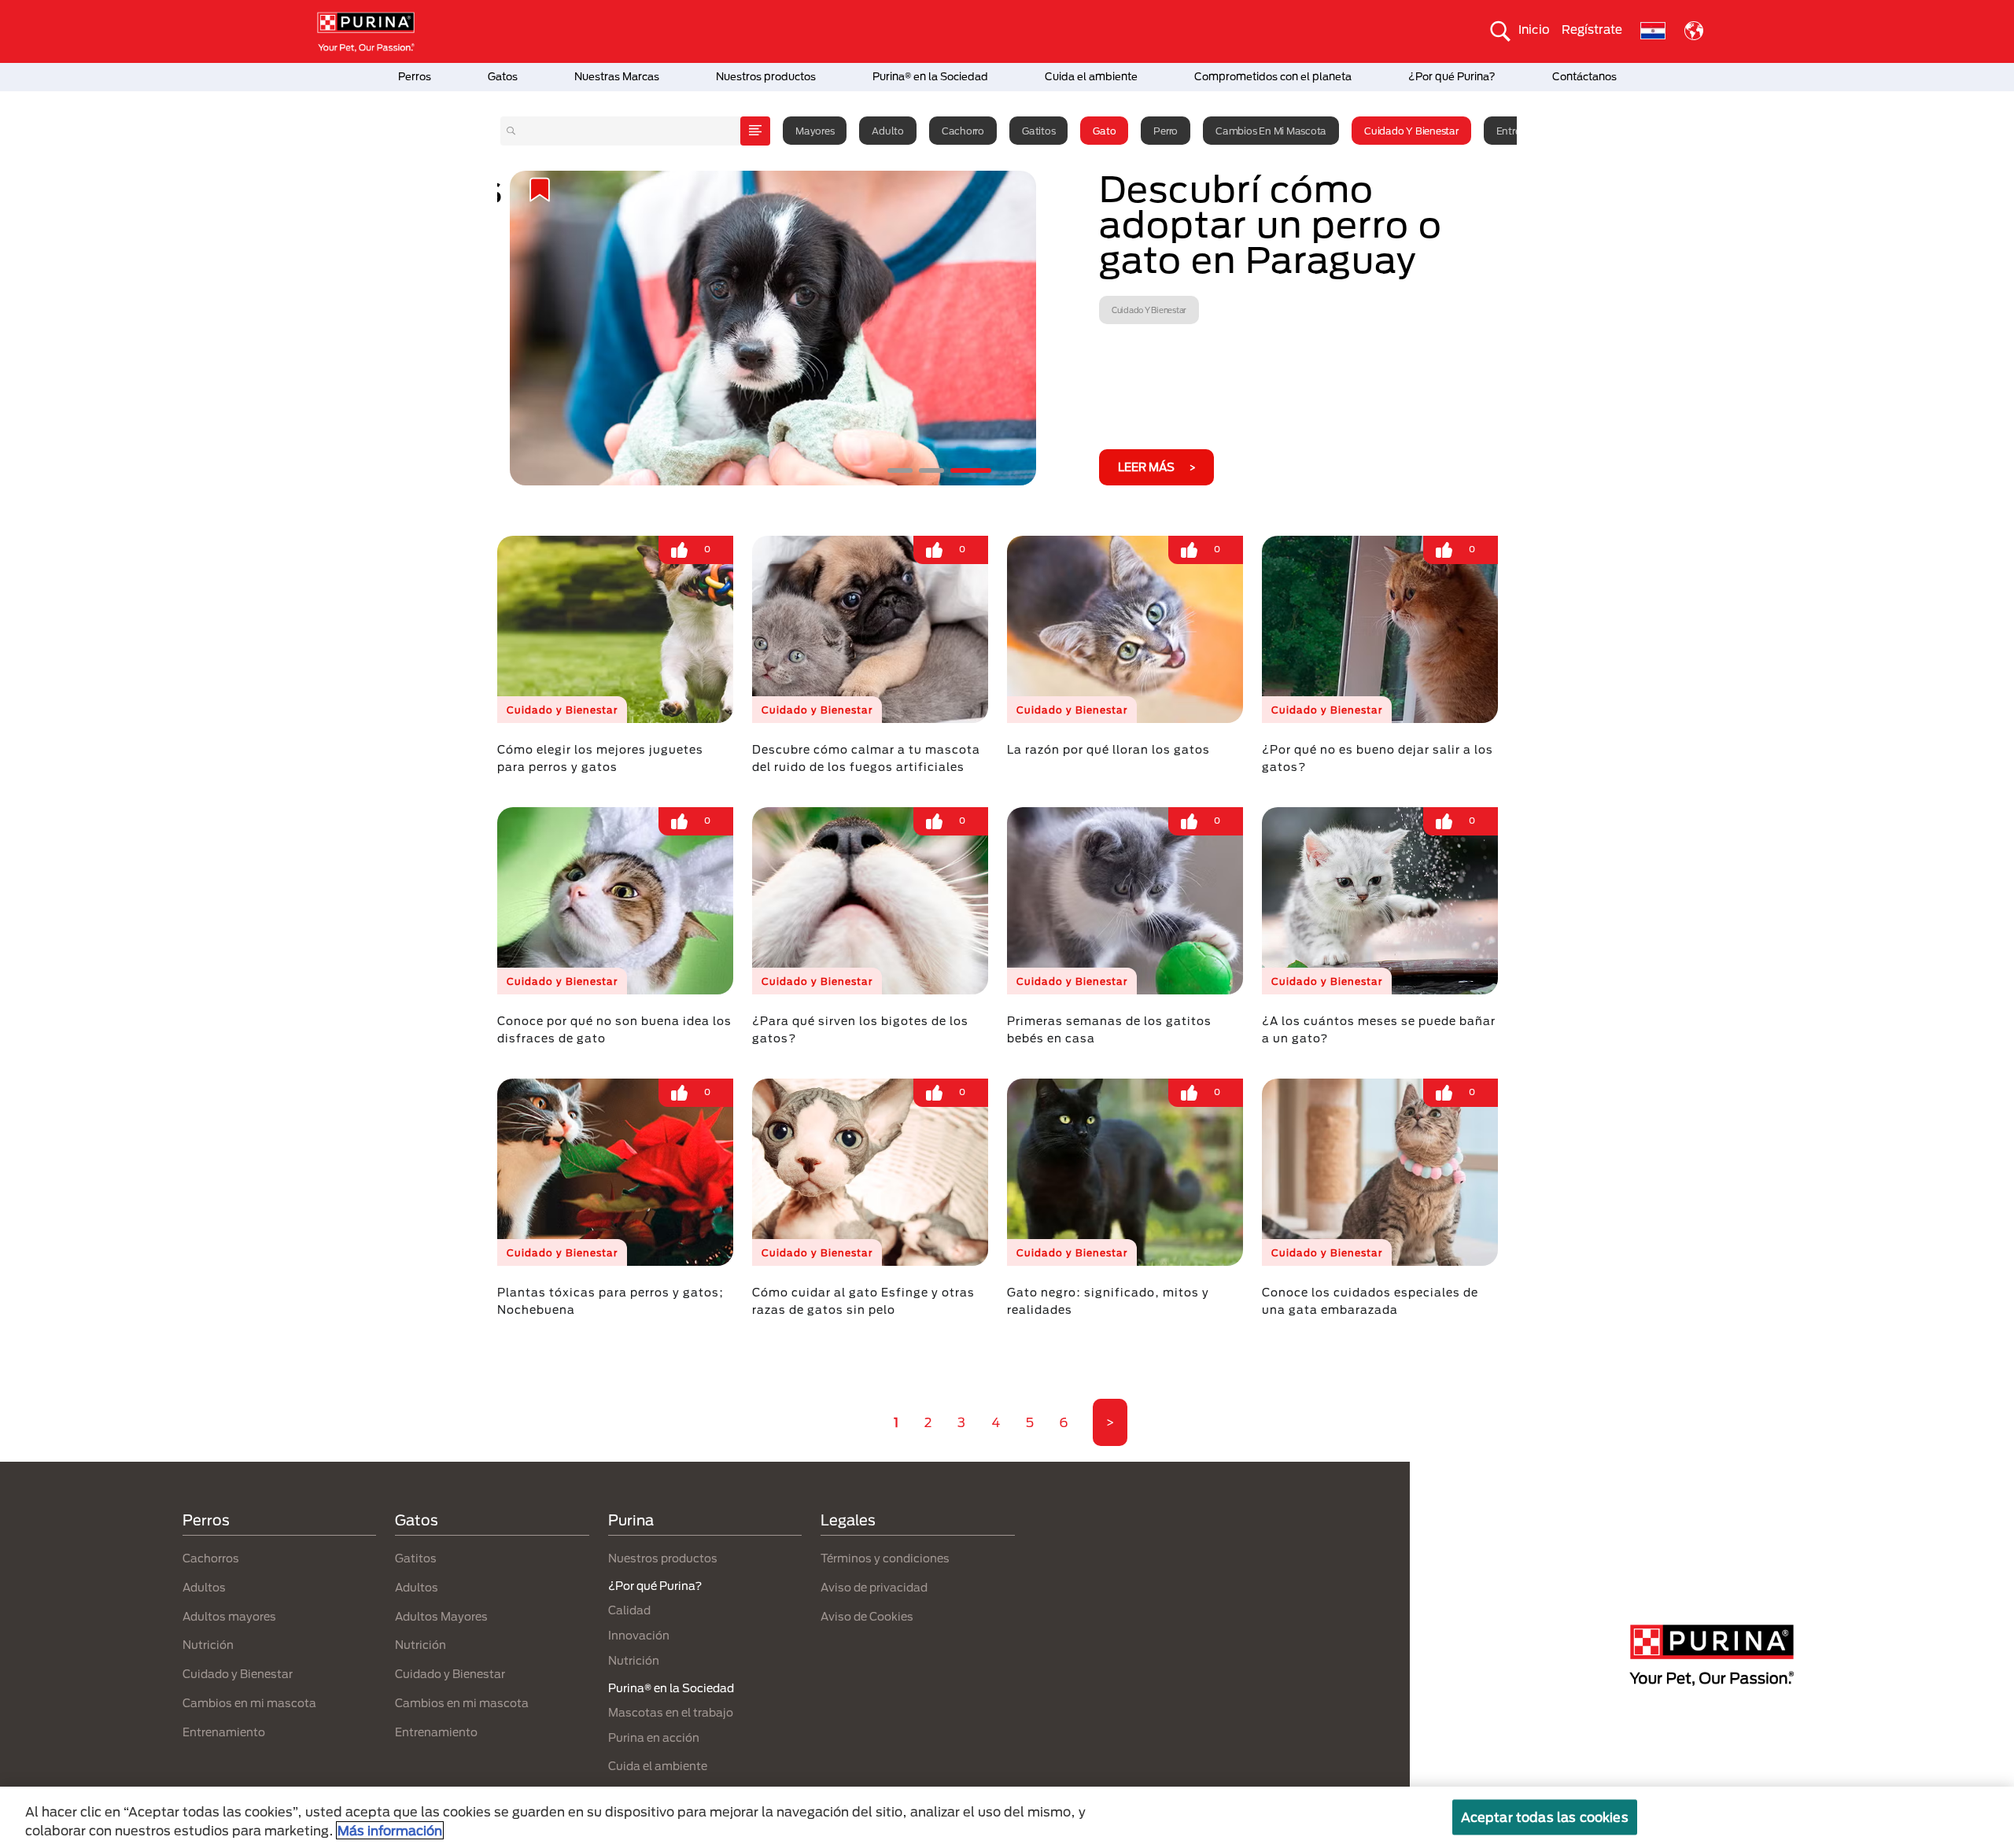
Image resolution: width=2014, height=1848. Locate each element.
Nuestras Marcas (617, 76)
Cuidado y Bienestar (1411, 131)
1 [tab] (900, 470)
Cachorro (963, 131)
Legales (848, 1520)
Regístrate (1592, 29)
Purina (631, 1520)
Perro (1166, 131)
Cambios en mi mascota (1271, 131)
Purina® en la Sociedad (930, 76)
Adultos (204, 1587)
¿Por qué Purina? (1452, 76)
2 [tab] (931, 470)
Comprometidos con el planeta (1273, 76)
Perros (415, 76)
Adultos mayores (229, 1616)
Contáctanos (1584, 76)
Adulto (888, 131)
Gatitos (1038, 131)
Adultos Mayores (441, 1616)
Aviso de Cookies (867, 1616)
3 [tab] (971, 470)
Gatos (503, 76)
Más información (390, 1830)
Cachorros (211, 1558)
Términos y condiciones (885, 1558)
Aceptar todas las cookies (1545, 1817)
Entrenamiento (224, 1732)
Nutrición (208, 1645)
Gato (1104, 131)
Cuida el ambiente (1091, 76)
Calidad (629, 1610)
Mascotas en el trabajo (671, 1712)
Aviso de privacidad (874, 1587)
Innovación (639, 1635)
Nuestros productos (766, 76)
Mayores (815, 131)
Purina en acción (654, 1737)
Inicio (1534, 29)
